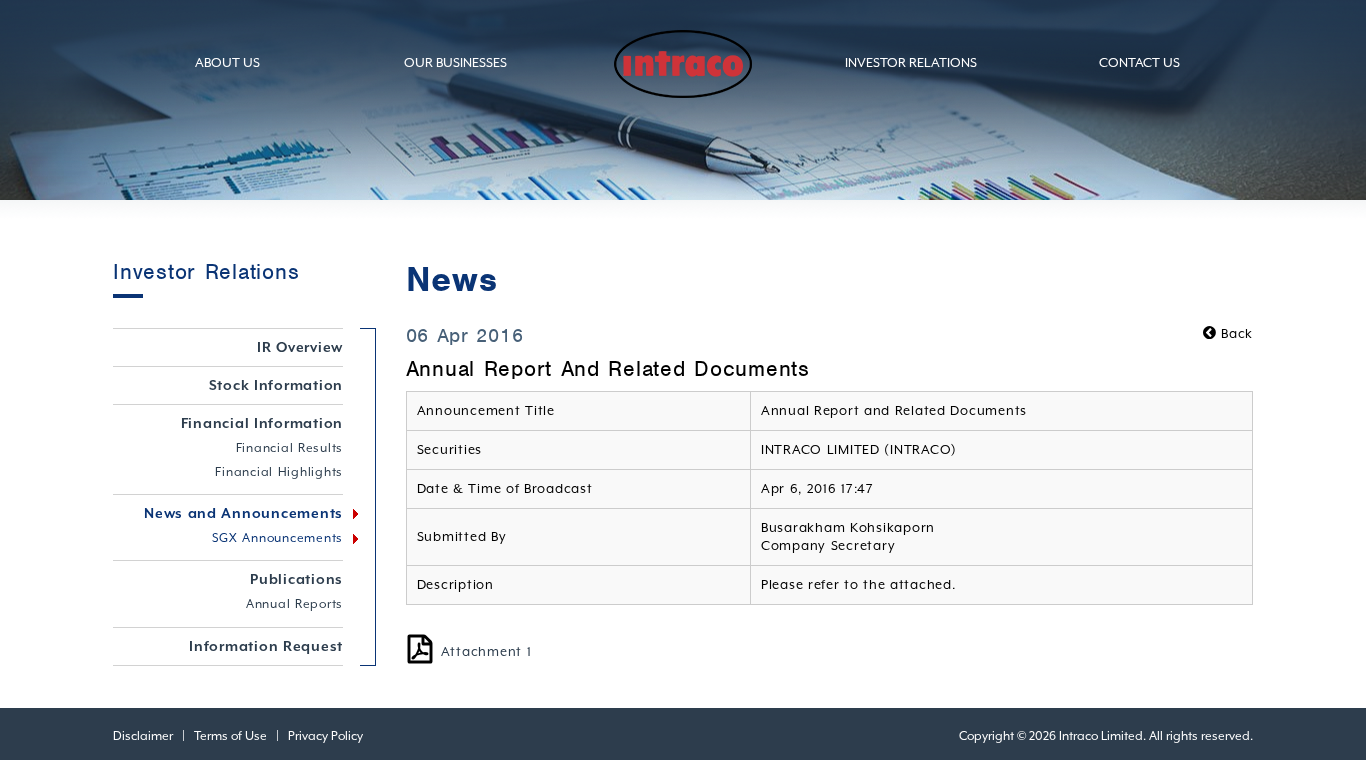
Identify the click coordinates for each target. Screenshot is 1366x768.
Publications (296, 579)
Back (1235, 333)
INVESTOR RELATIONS (911, 62)
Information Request (266, 646)
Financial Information (262, 423)
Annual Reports (294, 604)
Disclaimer (143, 736)
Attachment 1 (486, 651)
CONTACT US (1139, 62)
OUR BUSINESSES (455, 62)
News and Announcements (243, 513)
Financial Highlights (279, 472)
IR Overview (300, 347)
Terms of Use (230, 736)
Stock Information (276, 385)
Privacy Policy (325, 736)
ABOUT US (227, 62)
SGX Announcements (278, 538)
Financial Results (290, 448)
